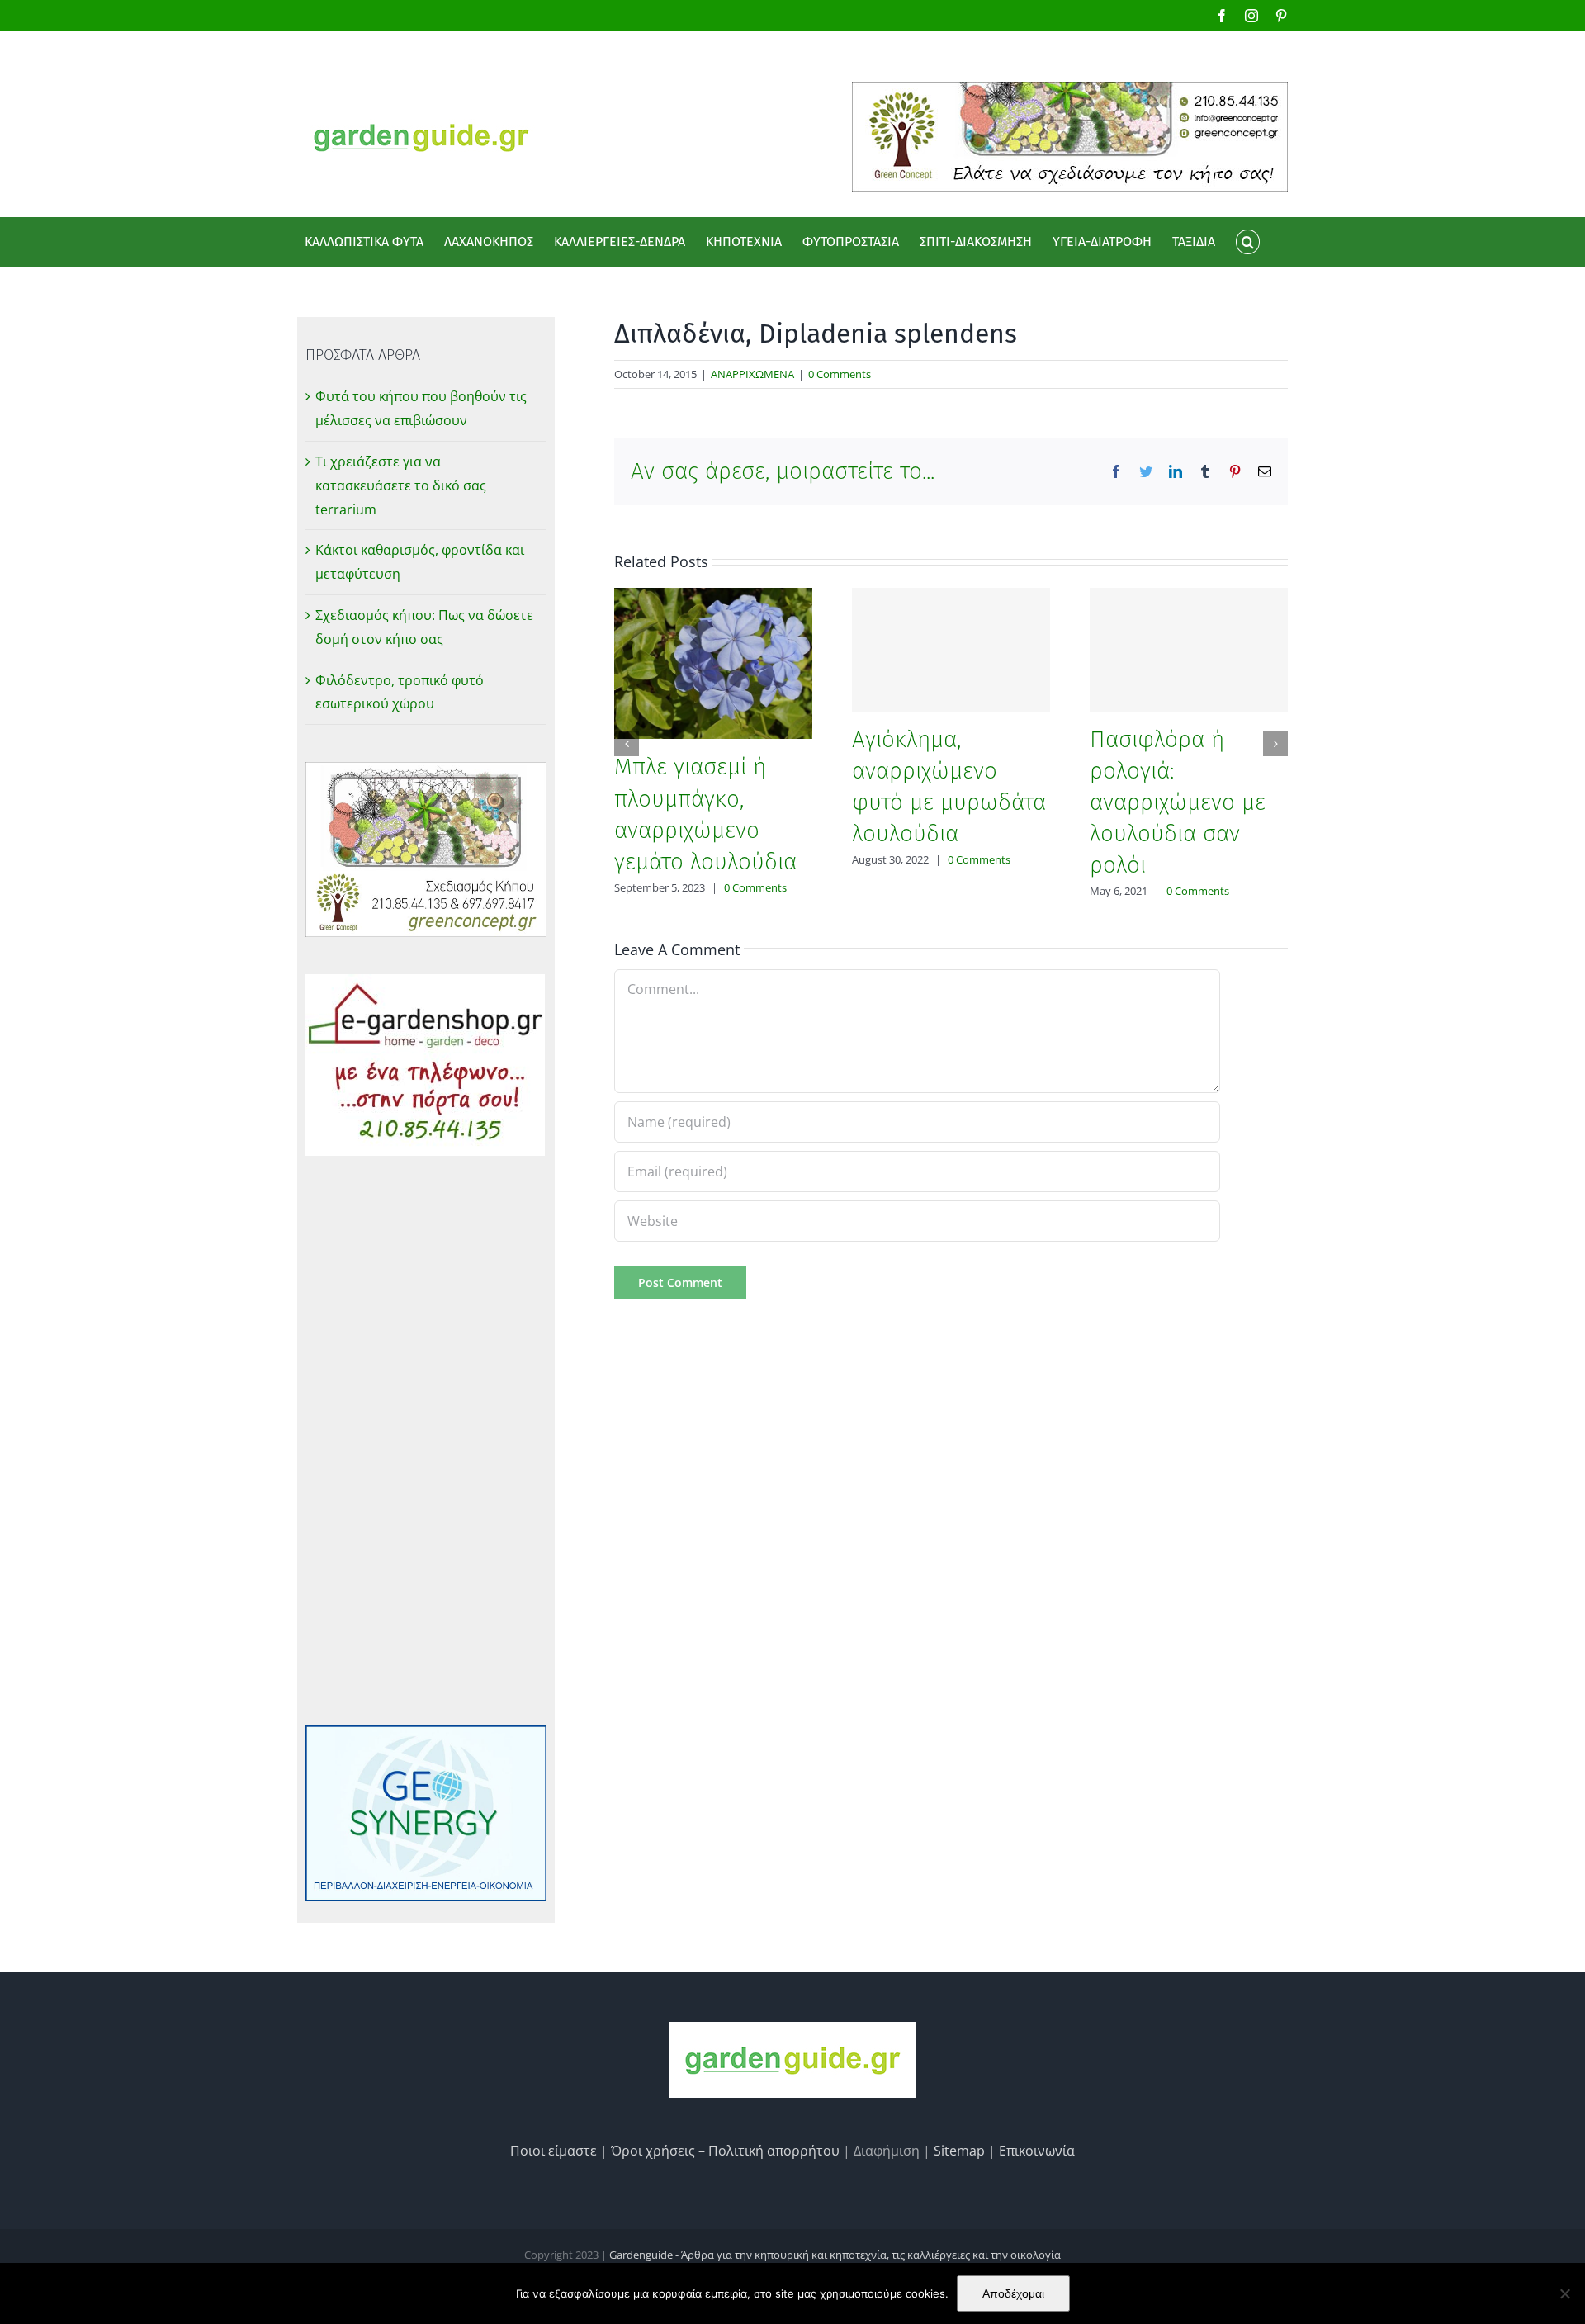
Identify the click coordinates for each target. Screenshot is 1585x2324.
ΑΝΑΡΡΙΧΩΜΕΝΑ (752, 374)
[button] (1247, 242)
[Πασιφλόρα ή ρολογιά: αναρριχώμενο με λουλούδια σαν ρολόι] (1189, 650)
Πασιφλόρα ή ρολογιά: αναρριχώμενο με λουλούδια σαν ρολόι (1178, 802)
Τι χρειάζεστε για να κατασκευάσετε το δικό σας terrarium (401, 485)
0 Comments (840, 374)
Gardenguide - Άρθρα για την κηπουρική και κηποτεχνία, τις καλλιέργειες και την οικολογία (835, 2255)
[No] (1564, 2293)
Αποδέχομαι (1013, 2293)
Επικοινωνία (1037, 2151)
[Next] (1275, 744)
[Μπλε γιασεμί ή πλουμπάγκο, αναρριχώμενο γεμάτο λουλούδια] (713, 662)
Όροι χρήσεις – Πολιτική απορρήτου (725, 2151)
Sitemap (959, 2151)
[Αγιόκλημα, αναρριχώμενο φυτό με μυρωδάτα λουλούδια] (951, 650)
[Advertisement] (426, 1441)
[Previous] (627, 744)
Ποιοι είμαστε (554, 2151)
